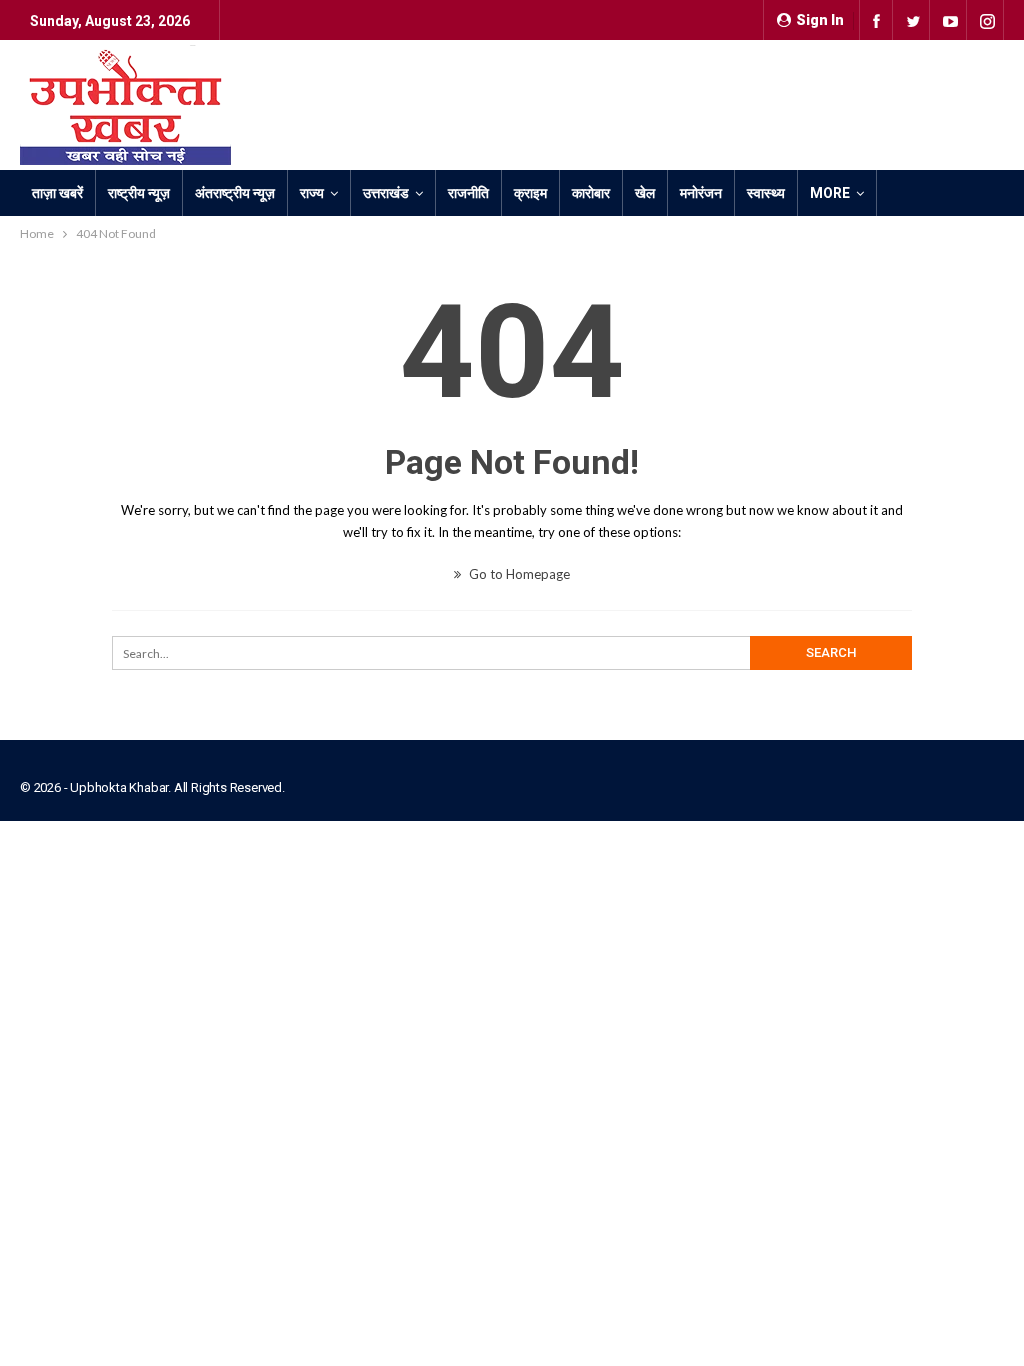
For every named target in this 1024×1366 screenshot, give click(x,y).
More (830, 193)
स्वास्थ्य (766, 193)
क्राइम (530, 193)
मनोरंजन (701, 193)
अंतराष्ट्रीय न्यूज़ (235, 193)
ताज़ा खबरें (57, 193)
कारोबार (591, 193)
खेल (645, 193)
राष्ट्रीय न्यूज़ (139, 193)
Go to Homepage (518, 574)
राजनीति (468, 193)
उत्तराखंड (386, 193)
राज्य (312, 193)
